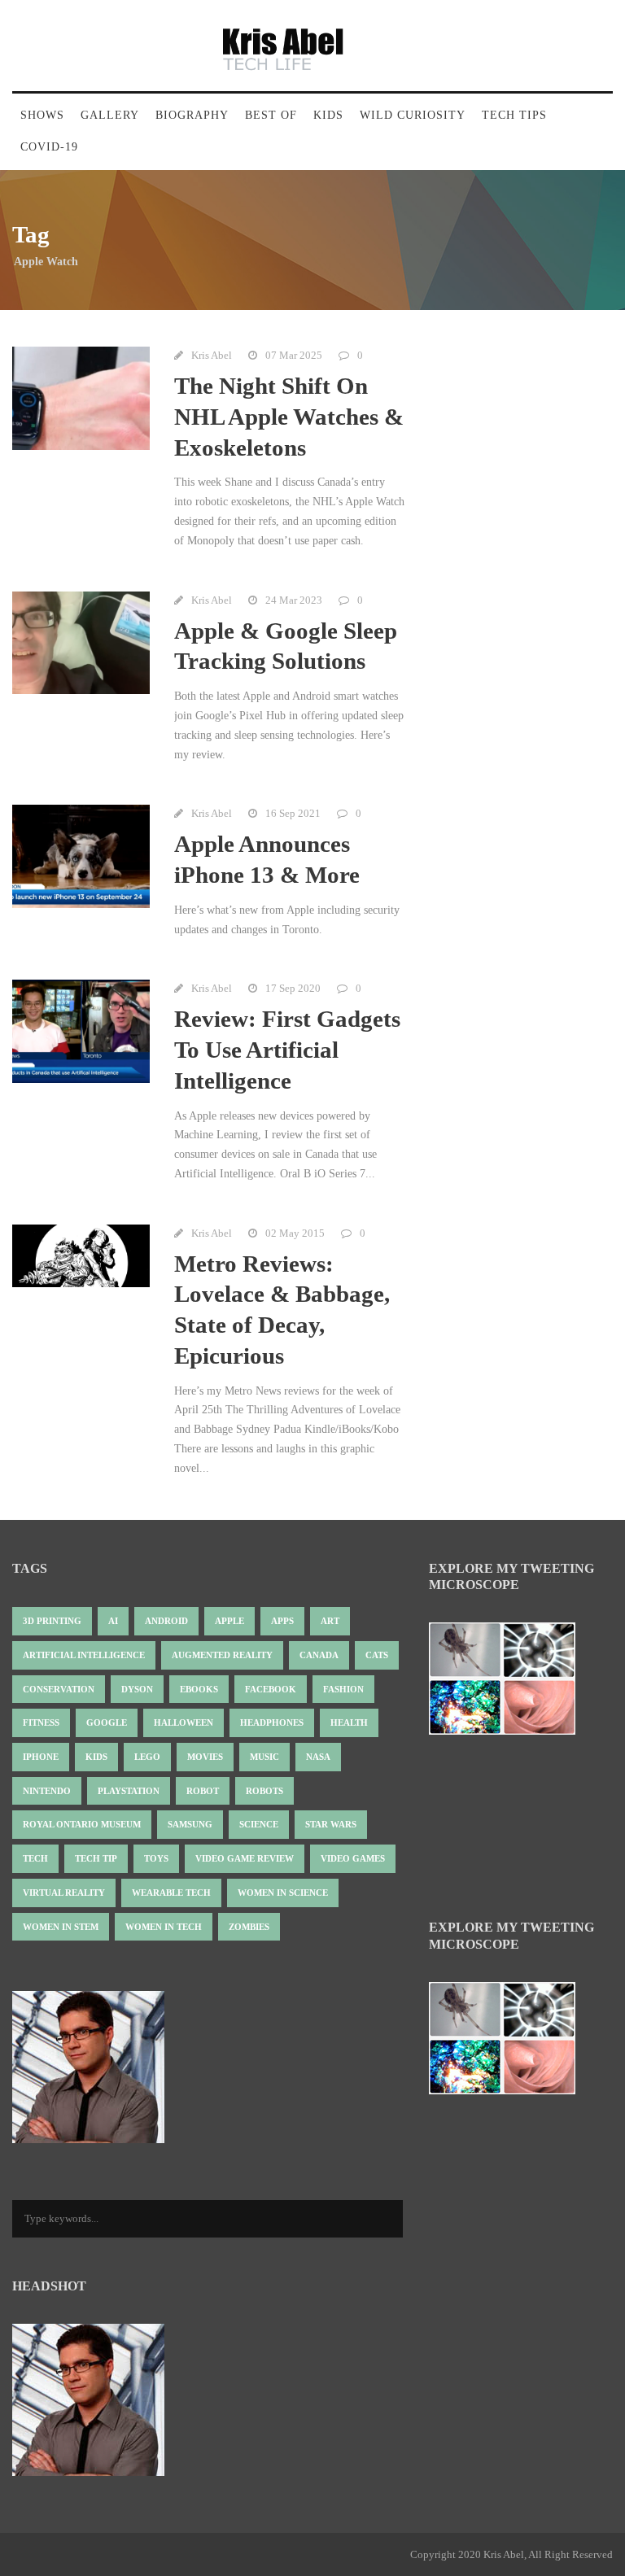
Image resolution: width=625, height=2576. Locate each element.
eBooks (199, 1689)
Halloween (184, 1722)
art (330, 1621)
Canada (319, 1655)
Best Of (271, 115)
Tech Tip (96, 1858)
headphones (272, 1722)
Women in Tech (164, 1927)
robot (203, 1791)
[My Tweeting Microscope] (510, 1684)
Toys (156, 1858)
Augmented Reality (222, 1655)
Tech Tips (514, 115)
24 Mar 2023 (294, 600)
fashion (343, 1689)
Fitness (41, 1722)
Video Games (353, 1858)
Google (107, 1722)
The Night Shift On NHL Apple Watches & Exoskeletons (289, 416)
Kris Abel (212, 355)
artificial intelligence (84, 1655)
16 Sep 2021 (293, 813)
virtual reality (64, 1893)
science (259, 1824)
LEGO (147, 1757)
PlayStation (129, 1791)
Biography (192, 115)
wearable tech (171, 1893)
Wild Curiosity (413, 115)
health (349, 1722)
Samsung (190, 1824)
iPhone (41, 1757)
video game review (245, 1858)
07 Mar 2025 (294, 355)
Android (166, 1621)
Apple (229, 1621)
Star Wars (331, 1824)
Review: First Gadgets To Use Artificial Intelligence (287, 1049)
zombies (249, 1927)
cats (377, 1655)
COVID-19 (49, 147)
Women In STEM (61, 1927)
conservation (59, 1689)
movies (205, 1757)
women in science (283, 1893)
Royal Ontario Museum (82, 1824)
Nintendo (47, 1791)
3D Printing (52, 1621)
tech (35, 1858)
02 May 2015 (295, 1233)
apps (282, 1621)
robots (264, 1791)
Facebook (271, 1689)
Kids (328, 115)
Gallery (110, 115)
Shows (42, 115)
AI (113, 1621)
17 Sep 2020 (293, 988)
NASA (318, 1757)
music (264, 1757)
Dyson (137, 1689)
